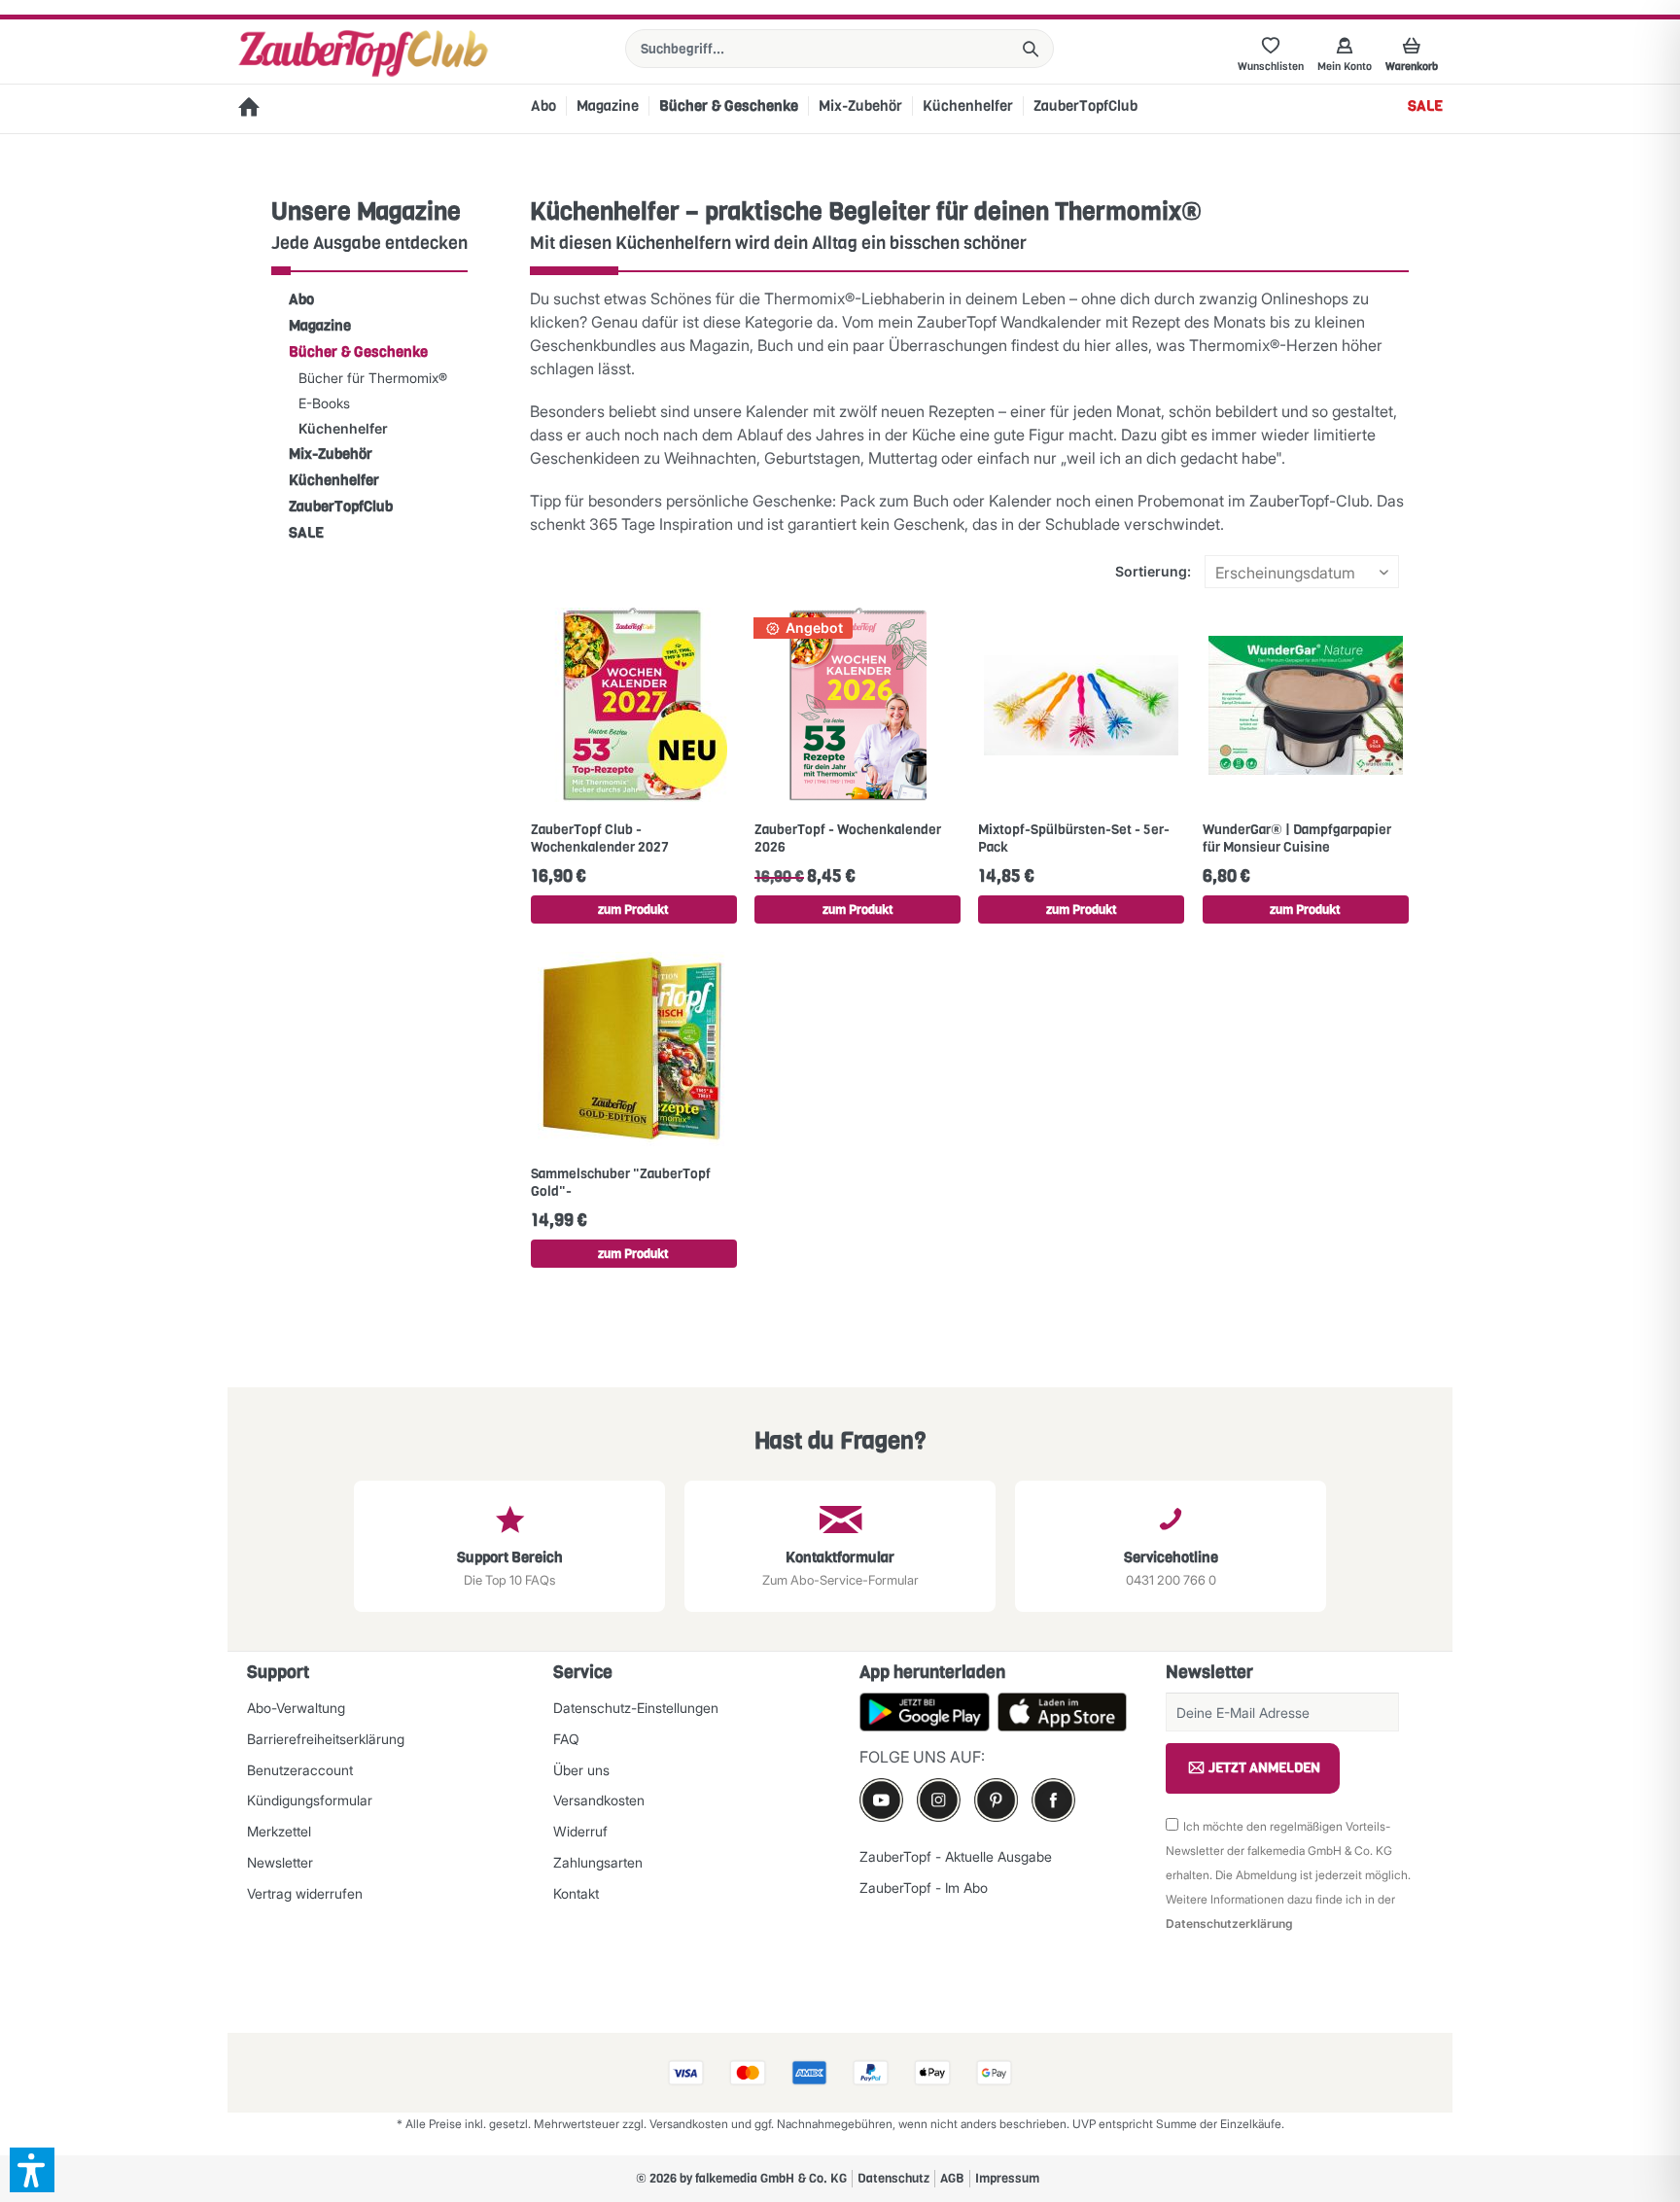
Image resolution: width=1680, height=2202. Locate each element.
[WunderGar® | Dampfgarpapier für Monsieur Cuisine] (1306, 705)
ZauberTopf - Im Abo (924, 1887)
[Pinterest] (996, 1800)
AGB (952, 2178)
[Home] (249, 109)
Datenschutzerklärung (1229, 1923)
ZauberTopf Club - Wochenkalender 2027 (600, 839)
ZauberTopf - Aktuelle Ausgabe (956, 1856)
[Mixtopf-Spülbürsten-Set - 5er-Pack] (1081, 705)
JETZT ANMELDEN (1264, 1768)
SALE (306, 533)
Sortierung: (1153, 571)
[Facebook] (1053, 1800)
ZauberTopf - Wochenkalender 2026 (848, 839)
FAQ (566, 1739)
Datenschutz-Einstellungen (636, 1708)
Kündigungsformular (310, 1800)
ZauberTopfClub (341, 507)
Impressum (1007, 2178)
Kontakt (576, 1893)
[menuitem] (840, 49)
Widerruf (580, 1831)
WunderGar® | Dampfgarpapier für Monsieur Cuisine (1297, 839)
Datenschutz (893, 2178)
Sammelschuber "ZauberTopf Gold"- (621, 1183)
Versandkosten (599, 1800)
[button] (32, 2170)
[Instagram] (939, 1800)
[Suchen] (1031, 49)
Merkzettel (279, 1831)
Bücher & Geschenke (358, 352)
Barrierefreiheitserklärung (326, 1739)
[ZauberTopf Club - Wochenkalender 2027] (634, 705)
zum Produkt (633, 909)
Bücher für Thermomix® (373, 378)
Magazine (320, 326)
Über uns (581, 1770)
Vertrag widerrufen (305, 1893)
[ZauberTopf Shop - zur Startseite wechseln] (363, 53)
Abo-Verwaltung (296, 1708)
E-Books (324, 403)
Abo (301, 299)
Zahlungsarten (598, 1862)
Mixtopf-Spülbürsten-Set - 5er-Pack (1074, 839)
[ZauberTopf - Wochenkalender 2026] (857, 705)
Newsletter (280, 1862)
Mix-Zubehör (331, 454)
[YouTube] (881, 1800)
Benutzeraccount (300, 1770)
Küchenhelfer (343, 428)
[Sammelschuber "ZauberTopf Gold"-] (634, 1049)
